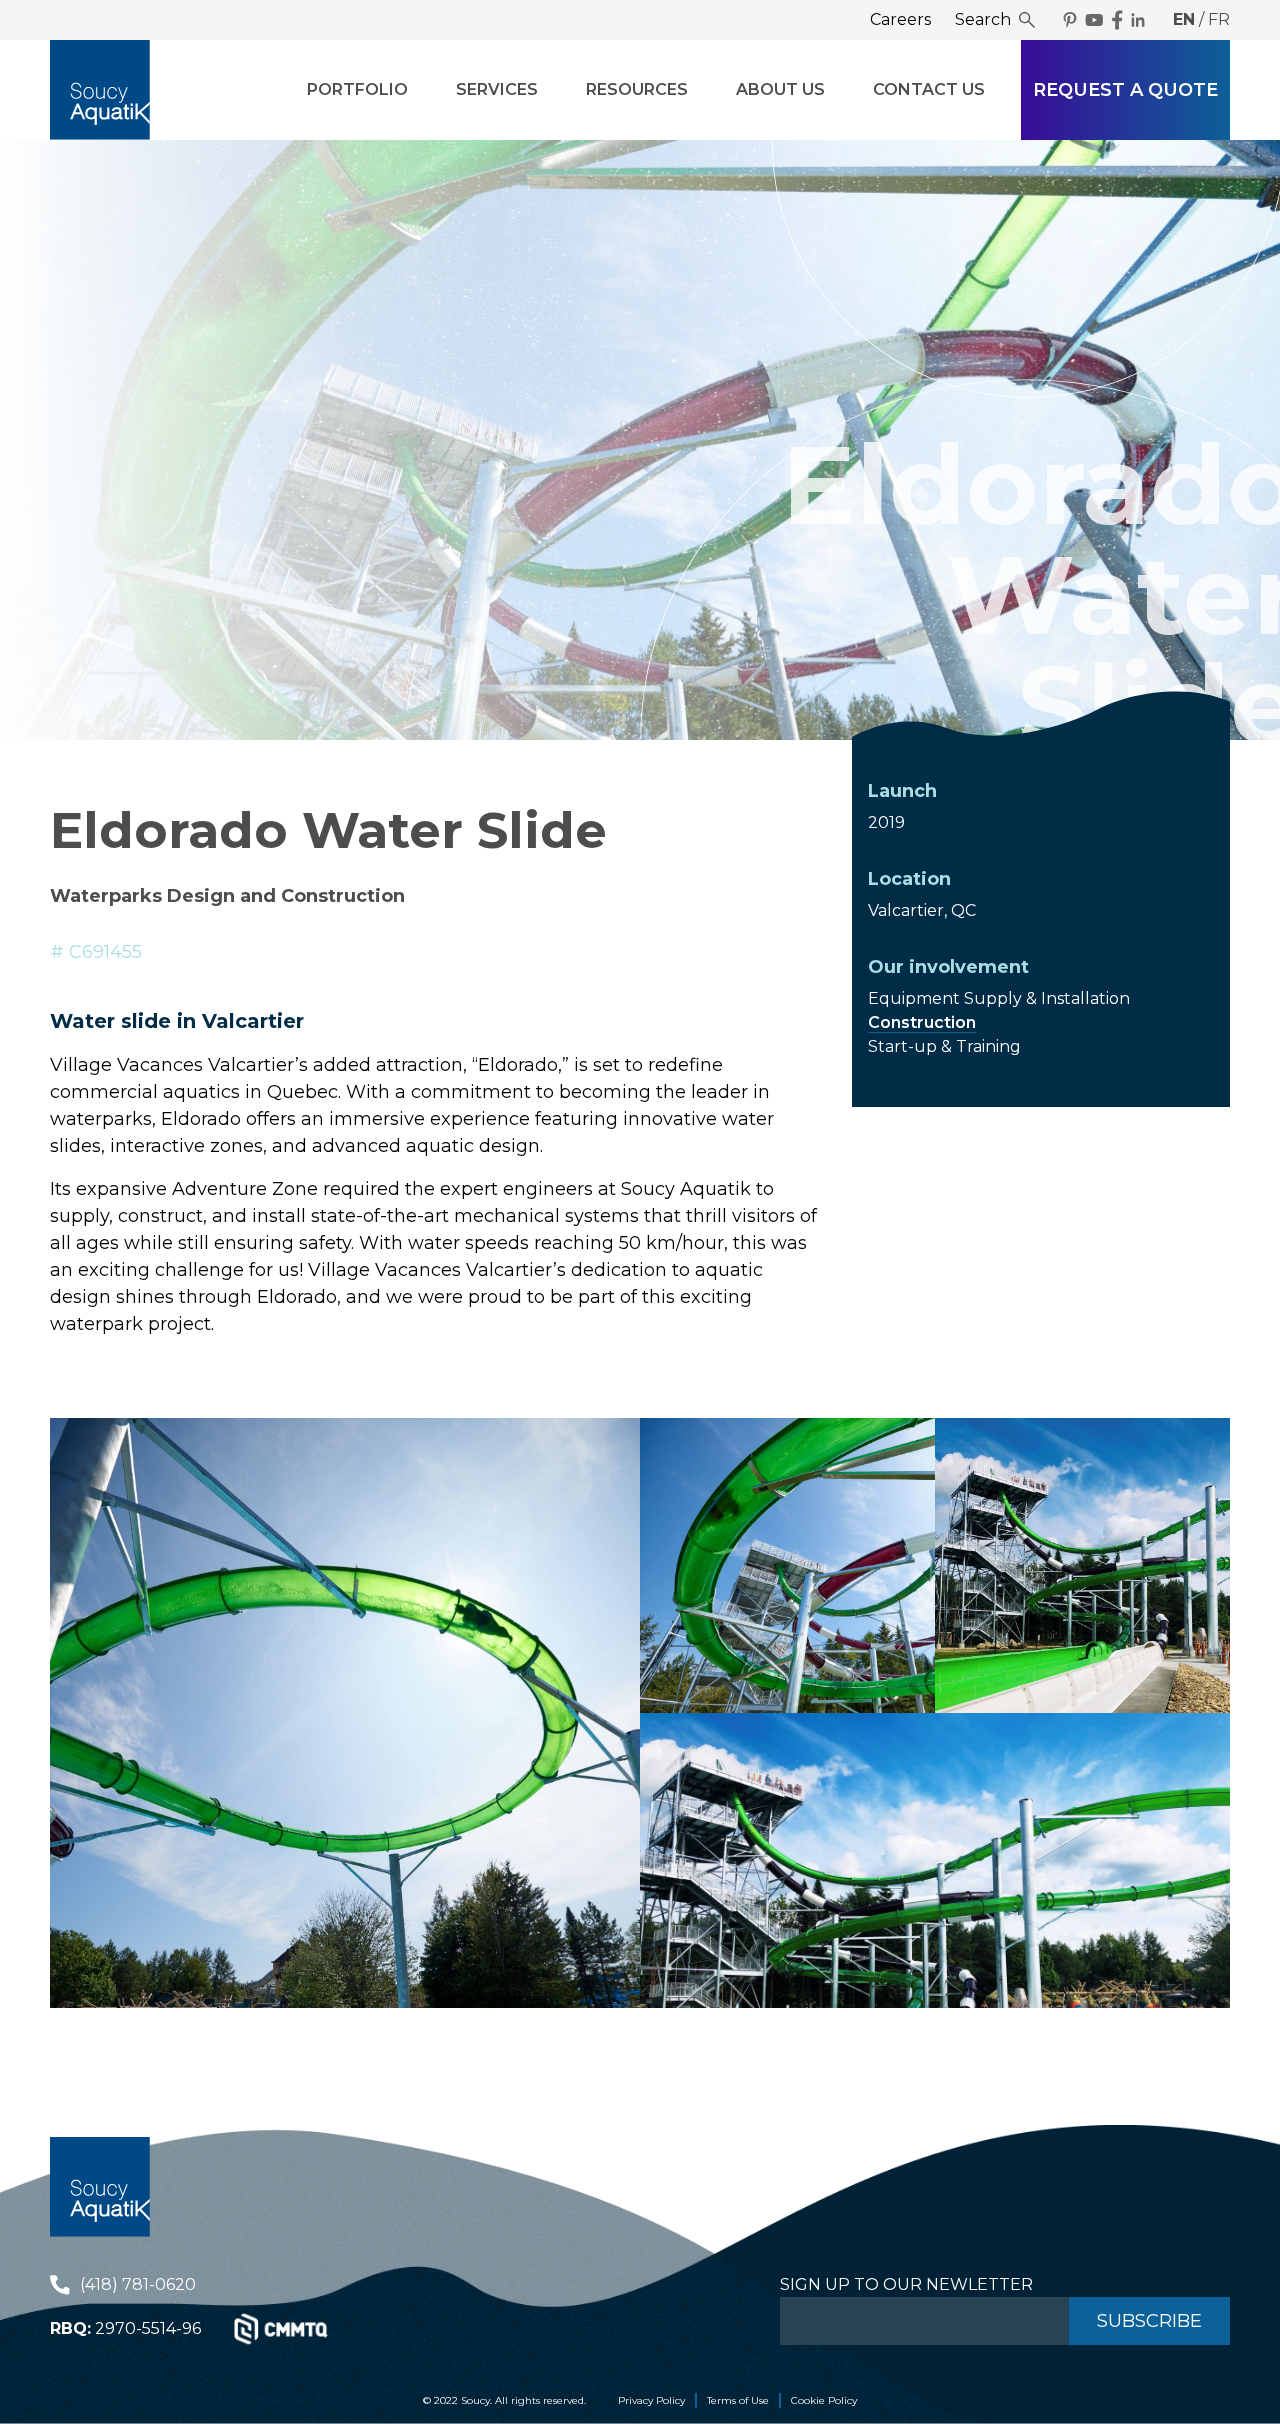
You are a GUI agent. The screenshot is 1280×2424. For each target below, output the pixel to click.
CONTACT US (929, 89)
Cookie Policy (824, 2400)
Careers (900, 19)
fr (1219, 19)
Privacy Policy (651, 2400)
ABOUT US (780, 89)
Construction (922, 1022)
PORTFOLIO (357, 89)
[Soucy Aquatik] (100, 90)
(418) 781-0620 (138, 2284)
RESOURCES (637, 89)
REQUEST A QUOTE (1125, 90)
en (1184, 19)
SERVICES (497, 89)
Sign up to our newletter (906, 2284)
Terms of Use (738, 2400)
